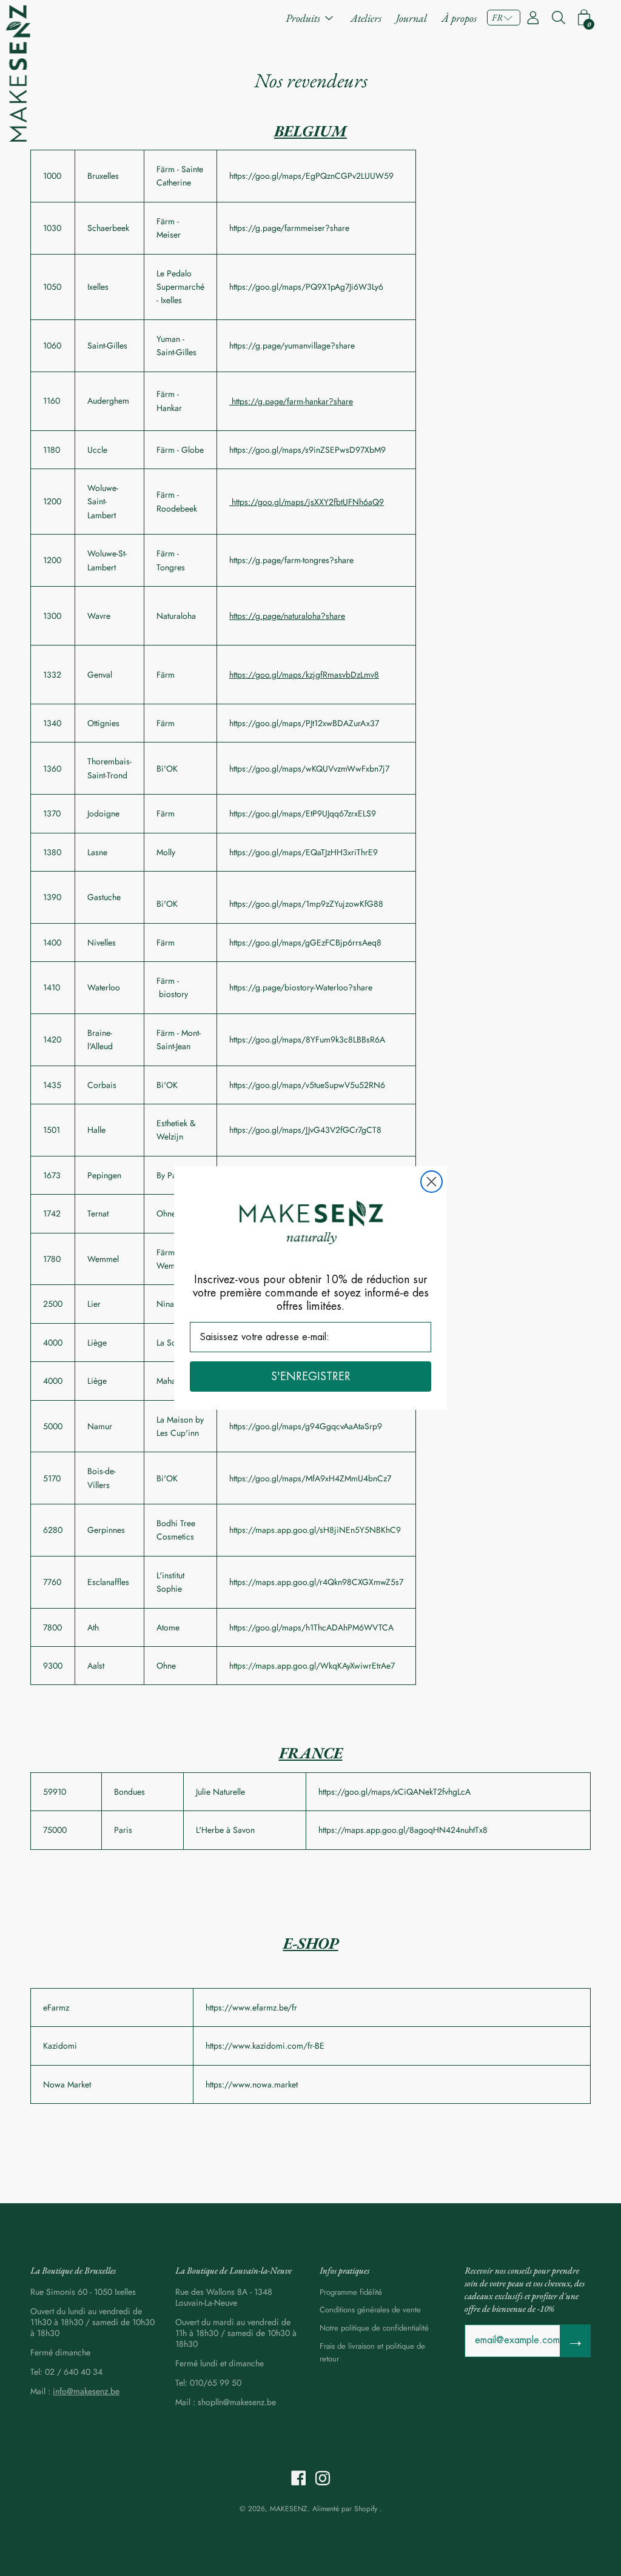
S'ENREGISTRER (311, 1376)
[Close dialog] (431, 1182)
